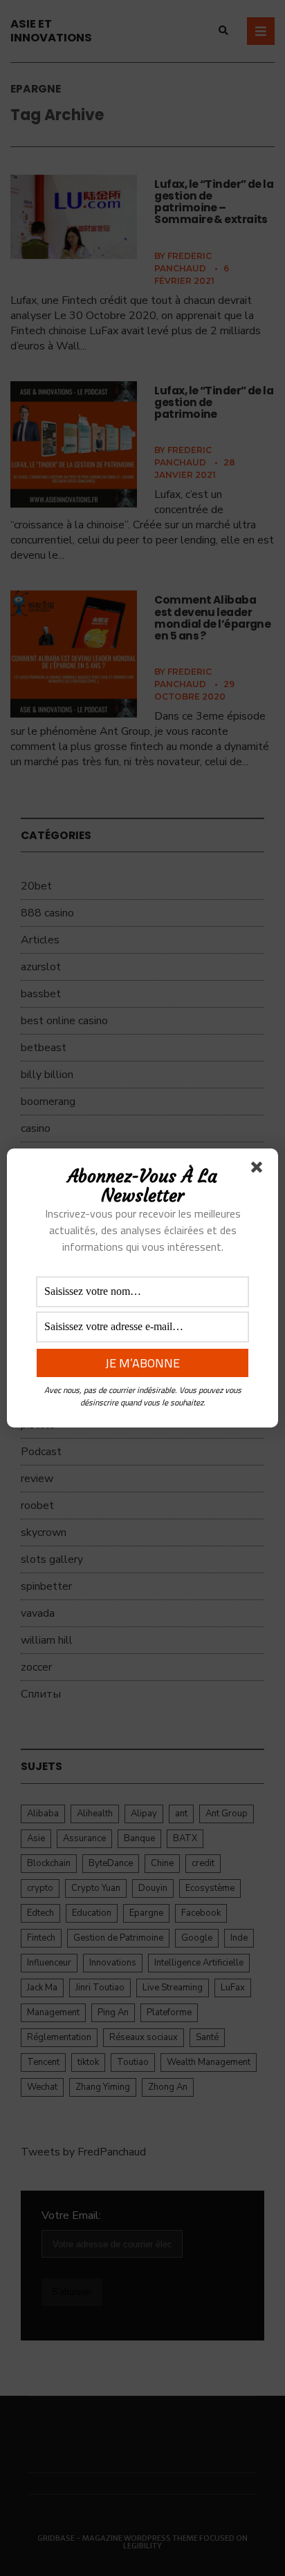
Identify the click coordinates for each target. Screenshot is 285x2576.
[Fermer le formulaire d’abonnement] (259, 1170)
